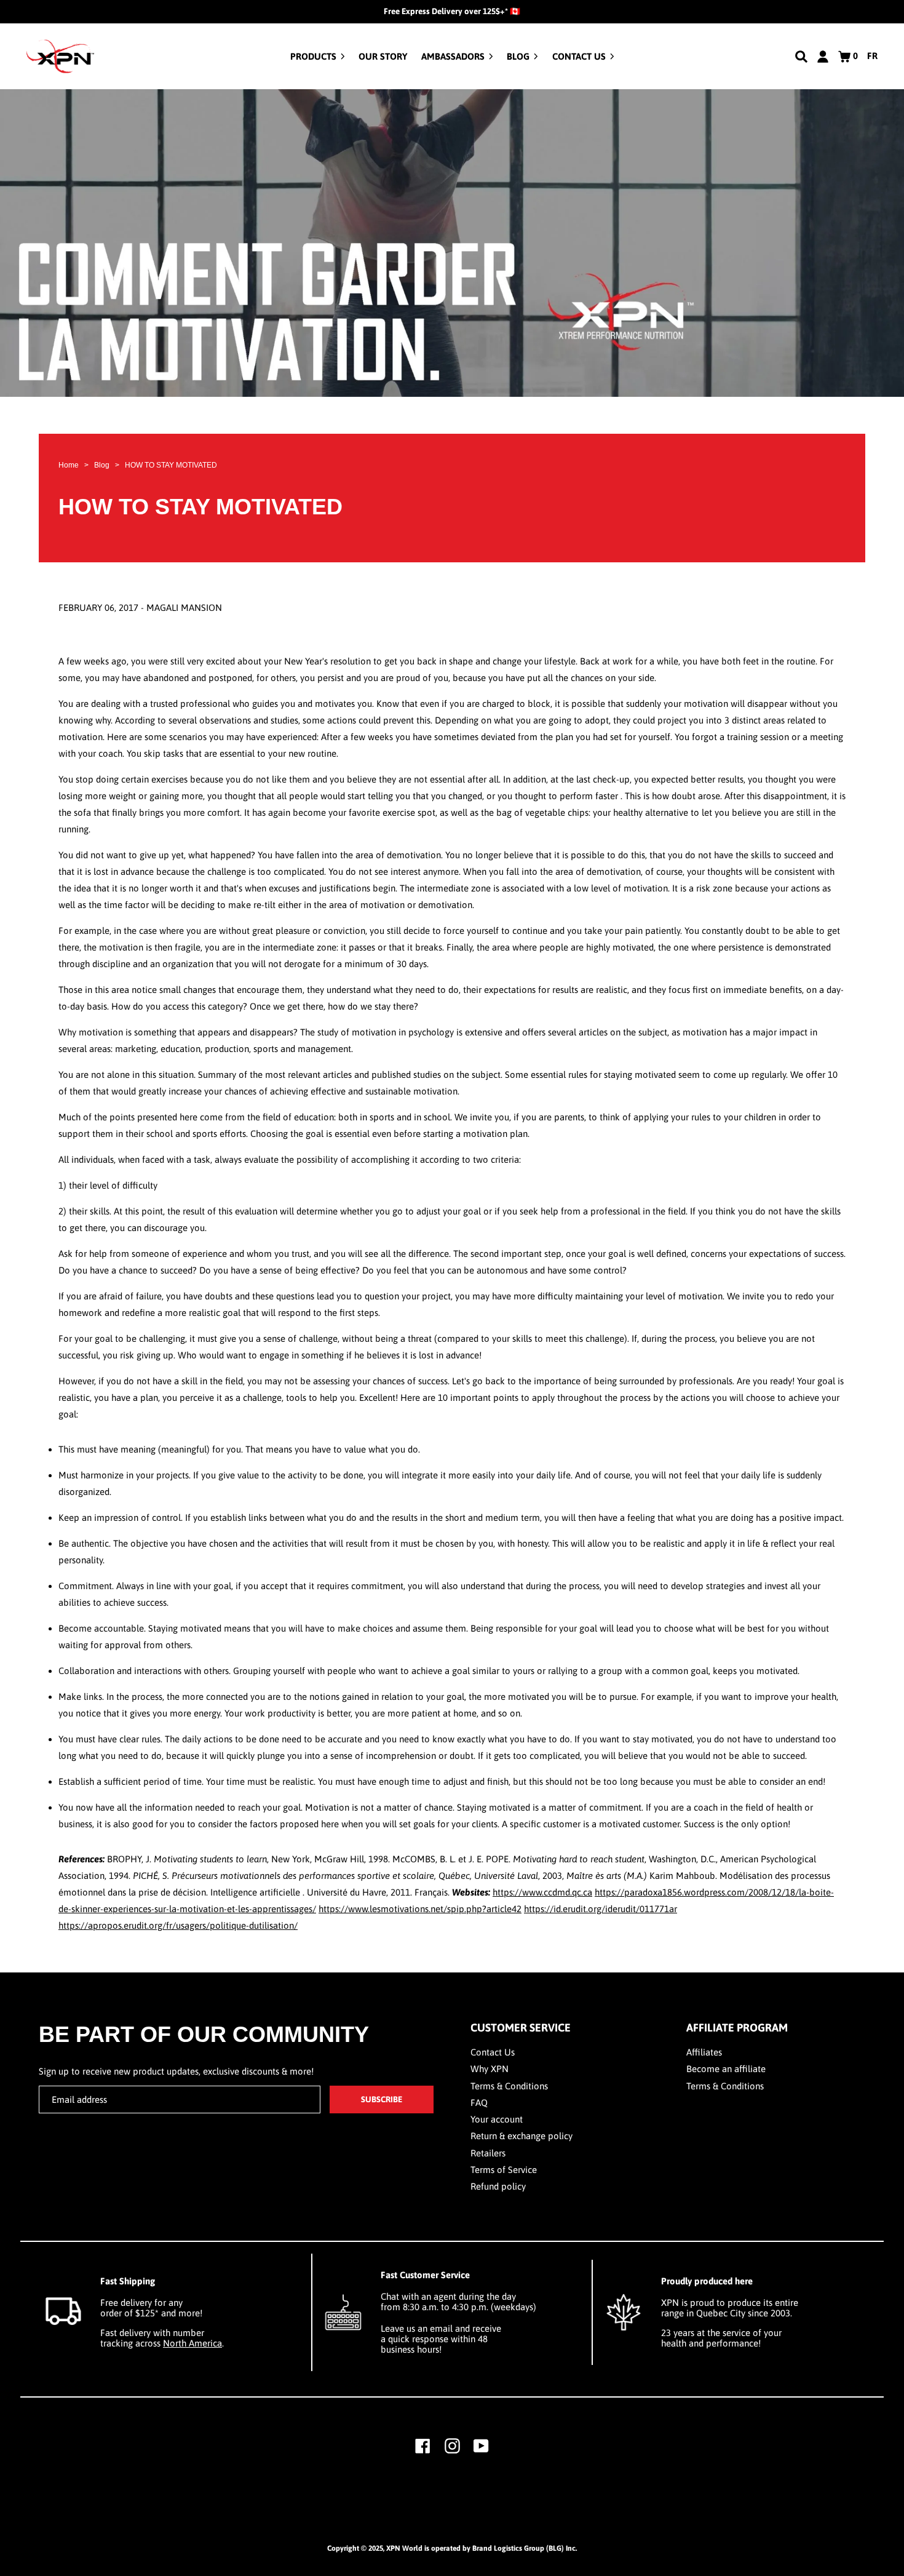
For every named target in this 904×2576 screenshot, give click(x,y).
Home (69, 465)
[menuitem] (318, 56)
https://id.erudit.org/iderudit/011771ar (601, 1909)
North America (192, 2343)
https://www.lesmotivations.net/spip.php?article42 (420, 1909)
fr (872, 56)
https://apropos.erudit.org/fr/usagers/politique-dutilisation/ (178, 1925)
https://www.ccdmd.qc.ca (542, 1892)
